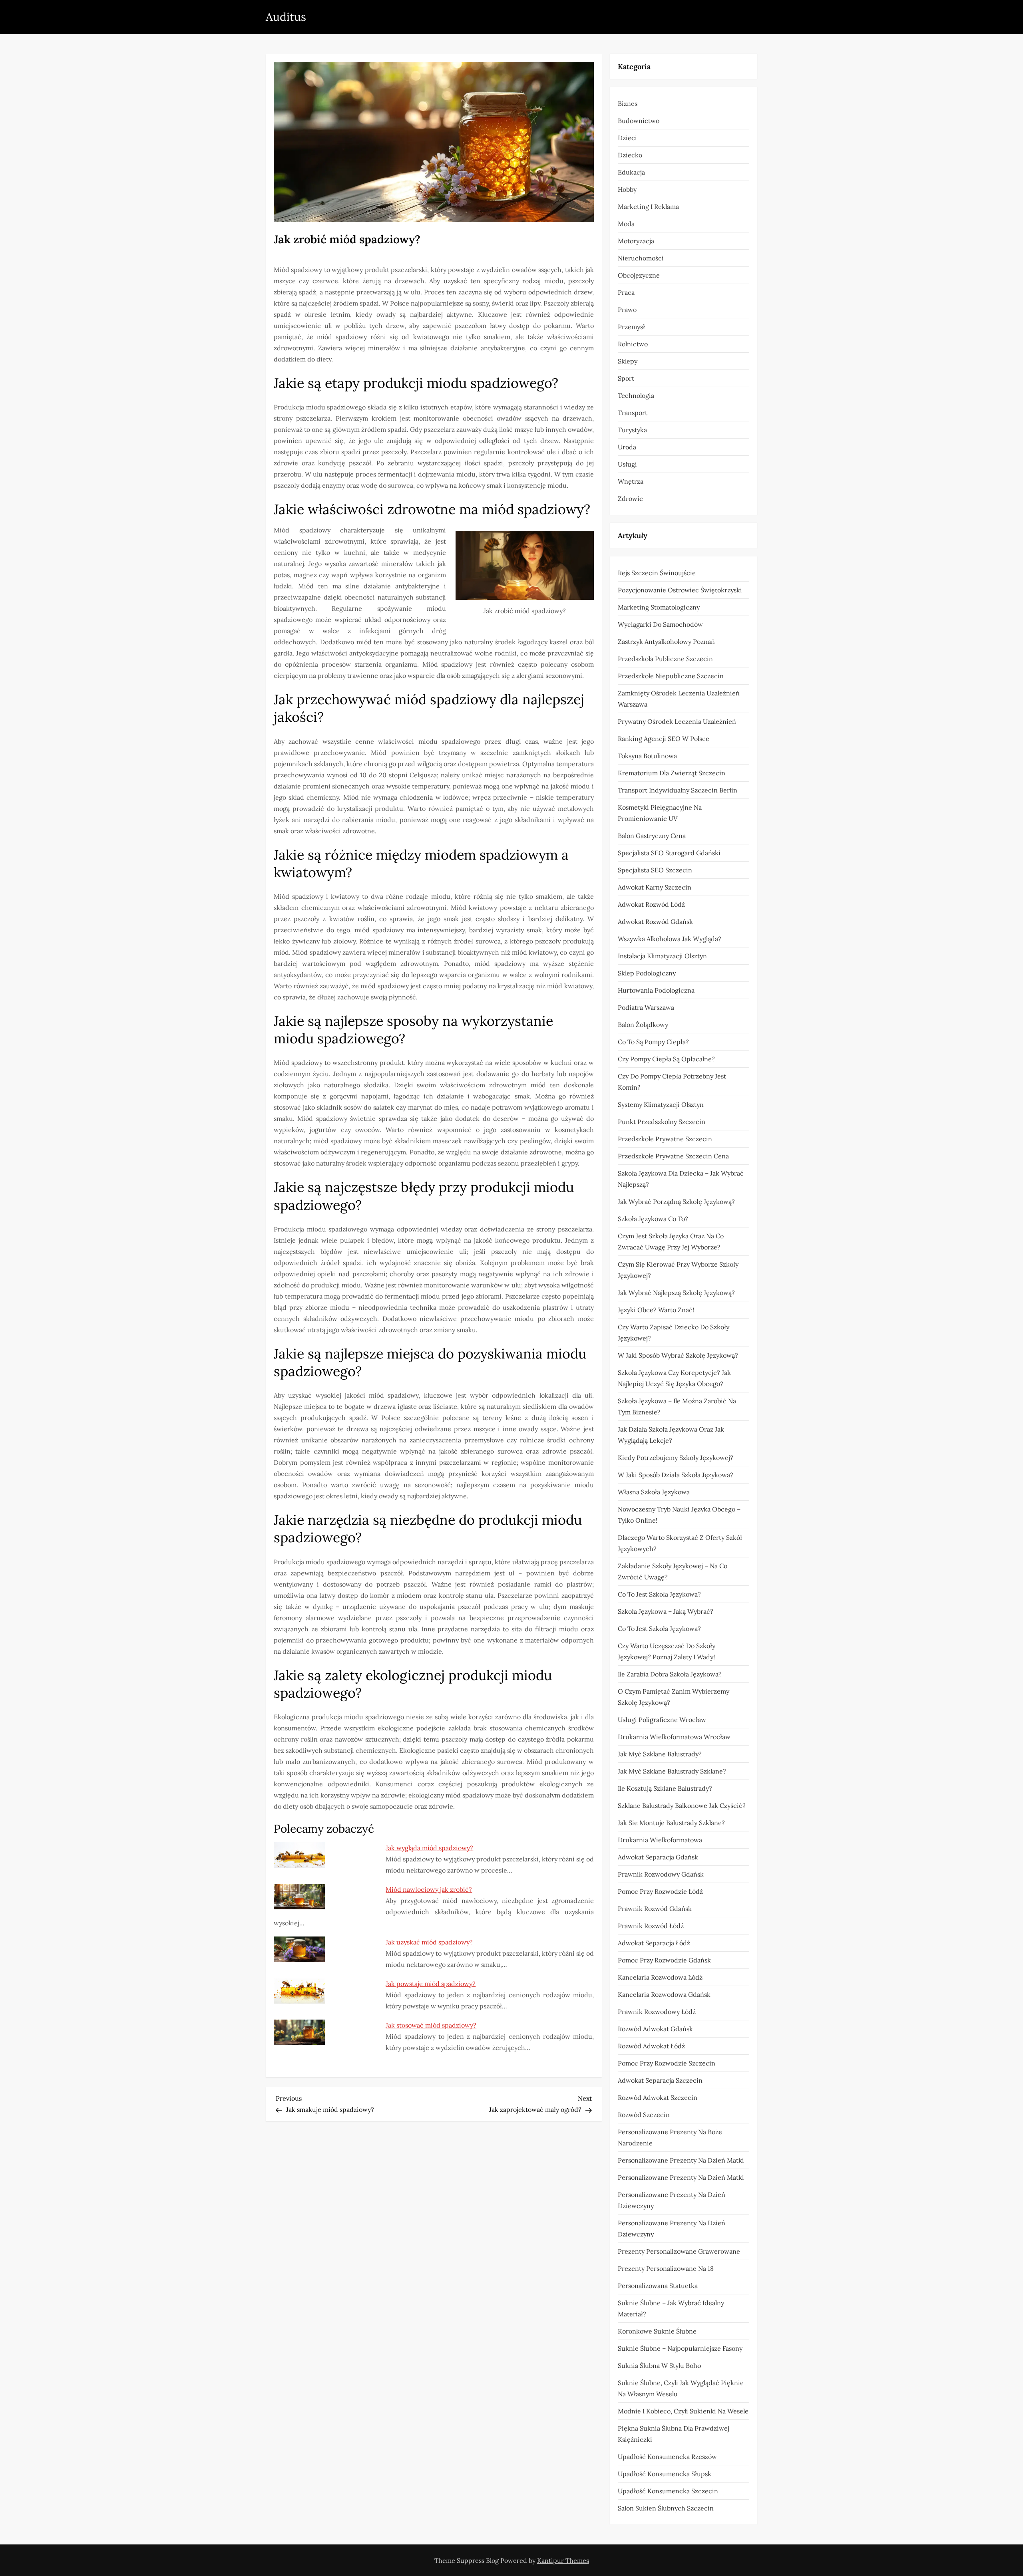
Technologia (636, 395)
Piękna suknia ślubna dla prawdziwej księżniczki (674, 2434)
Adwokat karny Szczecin (655, 887)
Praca (626, 292)
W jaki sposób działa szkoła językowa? (676, 1475)
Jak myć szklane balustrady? (660, 1754)
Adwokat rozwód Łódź (651, 904)
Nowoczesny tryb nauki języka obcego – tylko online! (679, 1515)
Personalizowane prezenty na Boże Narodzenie (670, 2137)
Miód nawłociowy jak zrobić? (429, 1889)
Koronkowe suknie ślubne (657, 2331)
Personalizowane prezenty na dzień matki (681, 2160)
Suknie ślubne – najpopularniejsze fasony (680, 2348)
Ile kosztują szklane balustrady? (665, 1788)
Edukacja (631, 172)
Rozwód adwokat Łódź (651, 2046)
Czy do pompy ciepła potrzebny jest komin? (672, 1082)
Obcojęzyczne (639, 275)
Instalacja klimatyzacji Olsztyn (662, 956)
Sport (626, 378)
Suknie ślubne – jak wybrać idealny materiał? (671, 2308)
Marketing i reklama (648, 207)
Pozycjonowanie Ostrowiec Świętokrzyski (680, 590)
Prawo (627, 310)
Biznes (628, 103)
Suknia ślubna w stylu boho (659, 2365)
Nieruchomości (641, 258)
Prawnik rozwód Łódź (651, 1926)
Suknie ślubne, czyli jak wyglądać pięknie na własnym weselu (681, 2388)
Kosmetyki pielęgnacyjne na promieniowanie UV (660, 813)
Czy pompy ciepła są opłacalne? (666, 1059)
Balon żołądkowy (643, 1025)
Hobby (627, 189)
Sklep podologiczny (647, 973)
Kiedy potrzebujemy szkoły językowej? (676, 1458)
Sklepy (628, 361)
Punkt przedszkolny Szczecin (662, 1122)
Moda (626, 224)
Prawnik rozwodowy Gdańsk (661, 1874)
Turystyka (632, 430)
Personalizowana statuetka (658, 2286)
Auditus (286, 17)
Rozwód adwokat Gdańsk (655, 2029)
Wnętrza (631, 481)
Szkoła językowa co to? (653, 1219)
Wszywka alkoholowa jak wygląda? (670, 939)
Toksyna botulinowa (647, 756)
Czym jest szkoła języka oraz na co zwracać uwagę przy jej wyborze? (671, 1241)
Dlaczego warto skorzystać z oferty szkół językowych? (680, 1543)
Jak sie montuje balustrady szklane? (671, 1823)
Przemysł (631, 327)
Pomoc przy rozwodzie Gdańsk (664, 1960)
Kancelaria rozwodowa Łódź (660, 1977)
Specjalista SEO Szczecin (655, 870)
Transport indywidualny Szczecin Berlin (678, 790)
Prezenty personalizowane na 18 (666, 2268)
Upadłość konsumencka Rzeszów (667, 2457)
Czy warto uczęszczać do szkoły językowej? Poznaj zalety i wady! (667, 1651)
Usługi (627, 464)
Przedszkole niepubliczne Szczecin (671, 676)
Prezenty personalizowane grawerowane (679, 2251)
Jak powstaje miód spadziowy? (431, 1984)
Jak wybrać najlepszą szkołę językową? (676, 1293)
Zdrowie (630, 499)
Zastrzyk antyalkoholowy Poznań (666, 642)
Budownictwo (639, 121)
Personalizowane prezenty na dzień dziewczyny (672, 2200)
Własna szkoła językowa (654, 1492)
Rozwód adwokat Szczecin (658, 2097)
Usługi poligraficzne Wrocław (662, 1720)
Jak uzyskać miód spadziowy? (429, 1942)
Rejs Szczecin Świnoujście (657, 573)
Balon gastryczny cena (652, 836)
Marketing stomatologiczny (659, 607)
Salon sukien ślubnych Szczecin (666, 2508)
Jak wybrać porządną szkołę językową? (676, 1202)
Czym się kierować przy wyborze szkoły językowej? (678, 1270)
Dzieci (627, 138)
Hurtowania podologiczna (656, 990)
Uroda (627, 447)
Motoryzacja (636, 241)
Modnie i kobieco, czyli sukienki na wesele (683, 2411)
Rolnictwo (633, 344)
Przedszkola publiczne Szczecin (665, 659)
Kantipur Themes (563, 2560)
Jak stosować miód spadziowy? (431, 2025)
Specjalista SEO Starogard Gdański (669, 853)
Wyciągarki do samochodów (660, 624)
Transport (633, 413)
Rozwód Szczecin (644, 2115)
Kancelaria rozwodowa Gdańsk (664, 1994)
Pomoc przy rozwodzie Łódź (660, 1891)
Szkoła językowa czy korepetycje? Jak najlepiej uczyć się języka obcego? (674, 1378)
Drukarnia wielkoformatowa (660, 1840)
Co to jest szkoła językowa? (659, 1594)
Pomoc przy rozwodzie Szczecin (667, 2063)
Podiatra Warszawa (646, 1007)
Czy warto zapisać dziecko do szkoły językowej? (674, 1333)
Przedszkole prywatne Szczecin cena (673, 1156)
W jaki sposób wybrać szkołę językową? (678, 1355)
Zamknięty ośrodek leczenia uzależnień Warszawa (679, 699)
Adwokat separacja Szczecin (660, 2080)
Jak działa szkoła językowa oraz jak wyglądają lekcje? (671, 1435)
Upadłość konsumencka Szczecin (668, 2491)
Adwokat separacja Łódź (654, 1943)
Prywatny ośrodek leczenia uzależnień (677, 721)
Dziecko (630, 155)
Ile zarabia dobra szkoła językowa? (670, 1674)
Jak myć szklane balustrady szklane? (672, 1771)
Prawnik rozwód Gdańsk (655, 1909)
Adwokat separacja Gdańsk (658, 1857)
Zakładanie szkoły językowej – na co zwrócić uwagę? (673, 1571)
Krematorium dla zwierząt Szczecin (672, 773)
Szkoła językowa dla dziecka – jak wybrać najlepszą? (681, 1179)
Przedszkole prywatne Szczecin (665, 1139)
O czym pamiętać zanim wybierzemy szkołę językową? (674, 1697)
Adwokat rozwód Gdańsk (655, 922)
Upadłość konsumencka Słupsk (665, 2474)
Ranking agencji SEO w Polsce (664, 739)
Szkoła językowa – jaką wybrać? (666, 1611)
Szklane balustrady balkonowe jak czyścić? (682, 1805)
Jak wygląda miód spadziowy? (429, 1848)
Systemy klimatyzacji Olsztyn (661, 1104)
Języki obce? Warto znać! (656, 1310)
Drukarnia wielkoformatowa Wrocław (674, 1737)
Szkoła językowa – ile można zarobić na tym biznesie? (677, 1406)
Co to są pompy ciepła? (653, 1042)
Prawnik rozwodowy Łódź (657, 2012)
